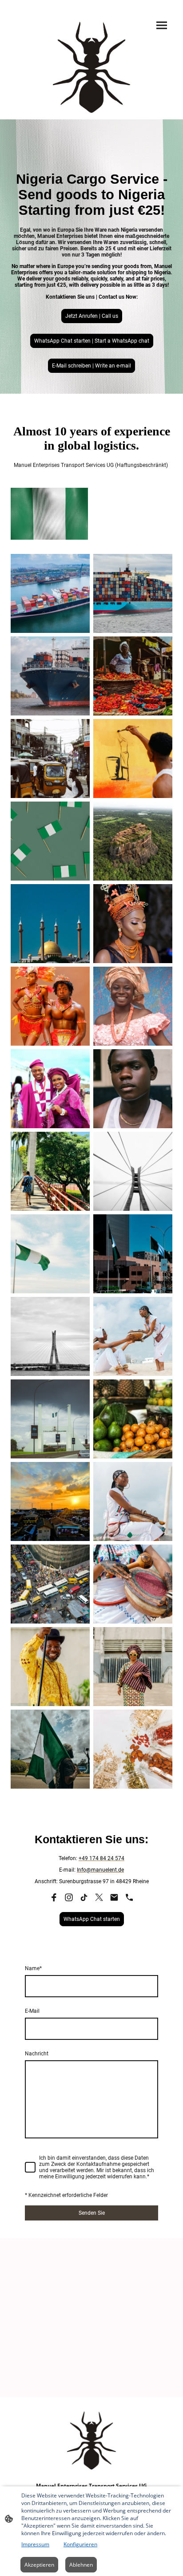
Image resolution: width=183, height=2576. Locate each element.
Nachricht (37, 2054)
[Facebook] (54, 1897)
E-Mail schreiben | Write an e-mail (91, 366)
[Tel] (129, 1897)
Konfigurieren (80, 2544)
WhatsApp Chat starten (92, 1919)
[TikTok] (84, 1897)
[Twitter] (99, 1897)
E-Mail (32, 2011)
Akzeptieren (39, 2565)
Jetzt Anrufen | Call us (92, 316)
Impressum (35, 2544)
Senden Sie (92, 2213)
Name (33, 1968)
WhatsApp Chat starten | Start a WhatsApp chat (92, 341)
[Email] (114, 1897)
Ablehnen (81, 2565)
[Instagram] (69, 1897)
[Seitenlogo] (91, 67)
